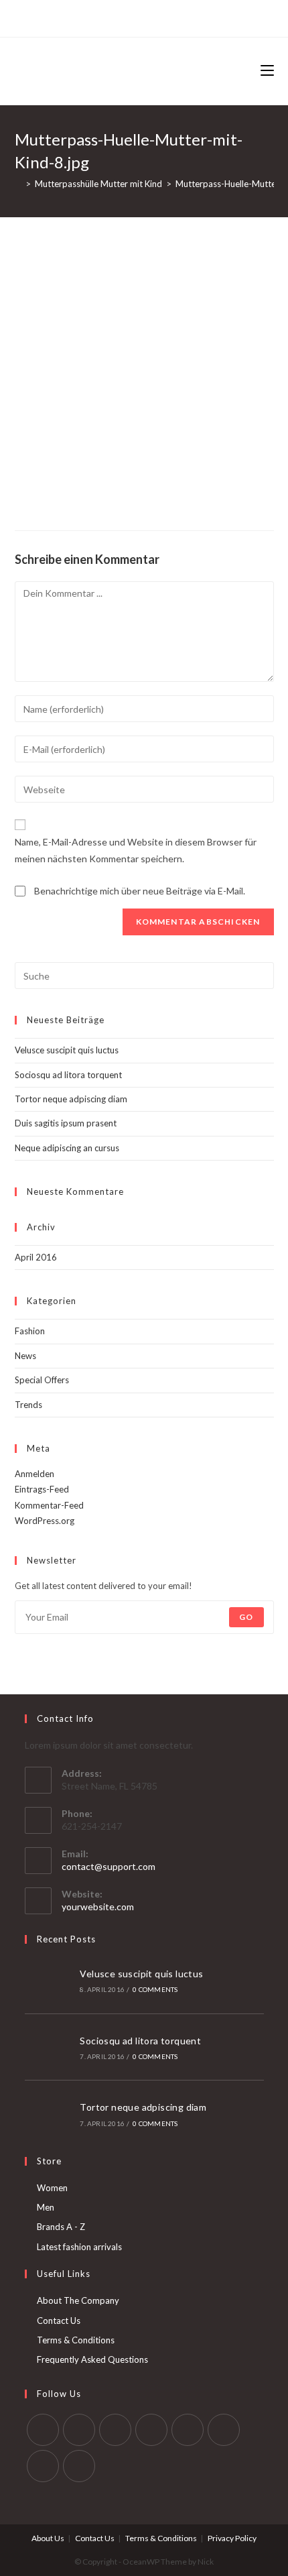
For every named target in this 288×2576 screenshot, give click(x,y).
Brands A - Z (61, 2227)
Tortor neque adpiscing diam (71, 1099)
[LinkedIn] (151, 2430)
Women (52, 2188)
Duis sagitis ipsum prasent (66, 1123)
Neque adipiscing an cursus (67, 1148)
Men (46, 2207)
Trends (28, 1405)
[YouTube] (165, 17)
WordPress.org (45, 1521)
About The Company (78, 2300)
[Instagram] (150, 17)
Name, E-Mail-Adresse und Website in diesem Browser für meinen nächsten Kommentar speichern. (136, 850)
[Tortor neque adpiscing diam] (48, 2114)
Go (246, 1617)
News (25, 1356)
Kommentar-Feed (49, 1505)
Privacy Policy (232, 2538)
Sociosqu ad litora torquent (68, 1075)
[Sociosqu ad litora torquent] (48, 2047)
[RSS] (196, 17)
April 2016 (36, 1257)
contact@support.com (109, 1866)
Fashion (30, 1331)
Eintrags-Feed (42, 1489)
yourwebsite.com (98, 1907)
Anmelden (34, 1474)
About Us (48, 2538)
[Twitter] (90, 17)
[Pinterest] (119, 17)
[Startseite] (18, 184)
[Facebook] (103, 17)
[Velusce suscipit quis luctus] (48, 1980)
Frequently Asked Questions (92, 2359)
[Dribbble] (134, 17)
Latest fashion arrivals (79, 2247)
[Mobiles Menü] (267, 71)
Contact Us (59, 2321)
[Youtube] (43, 2466)
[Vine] (181, 17)
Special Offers (42, 1380)
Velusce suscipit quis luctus (67, 1050)
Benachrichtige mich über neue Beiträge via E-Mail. (140, 891)
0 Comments (155, 1989)
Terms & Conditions (76, 2340)
